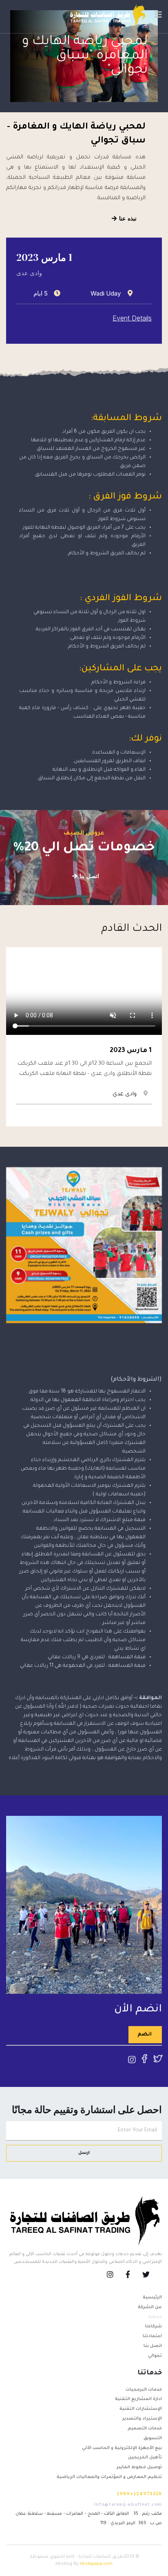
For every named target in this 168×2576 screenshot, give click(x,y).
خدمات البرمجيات (144, 2390)
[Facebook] (134, 2276)
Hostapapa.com (96, 2564)
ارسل (84, 2153)
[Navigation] (158, 16)
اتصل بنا (88, 876)
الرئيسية (152, 2298)
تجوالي (155, 2356)
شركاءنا (154, 2327)
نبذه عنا (127, 218)
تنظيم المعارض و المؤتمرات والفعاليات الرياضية (109, 2477)
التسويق (153, 2438)
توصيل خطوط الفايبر (139, 2467)
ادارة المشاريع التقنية (138, 2399)
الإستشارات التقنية (141, 2409)
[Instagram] (116, 2276)
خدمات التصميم (145, 2429)
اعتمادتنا (152, 2336)
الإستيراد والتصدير (142, 2419)
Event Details (132, 318)
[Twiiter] (152, 2276)
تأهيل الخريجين (145, 2458)
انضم (145, 2035)
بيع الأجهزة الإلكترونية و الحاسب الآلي (122, 2448)
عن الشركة (150, 2307)
